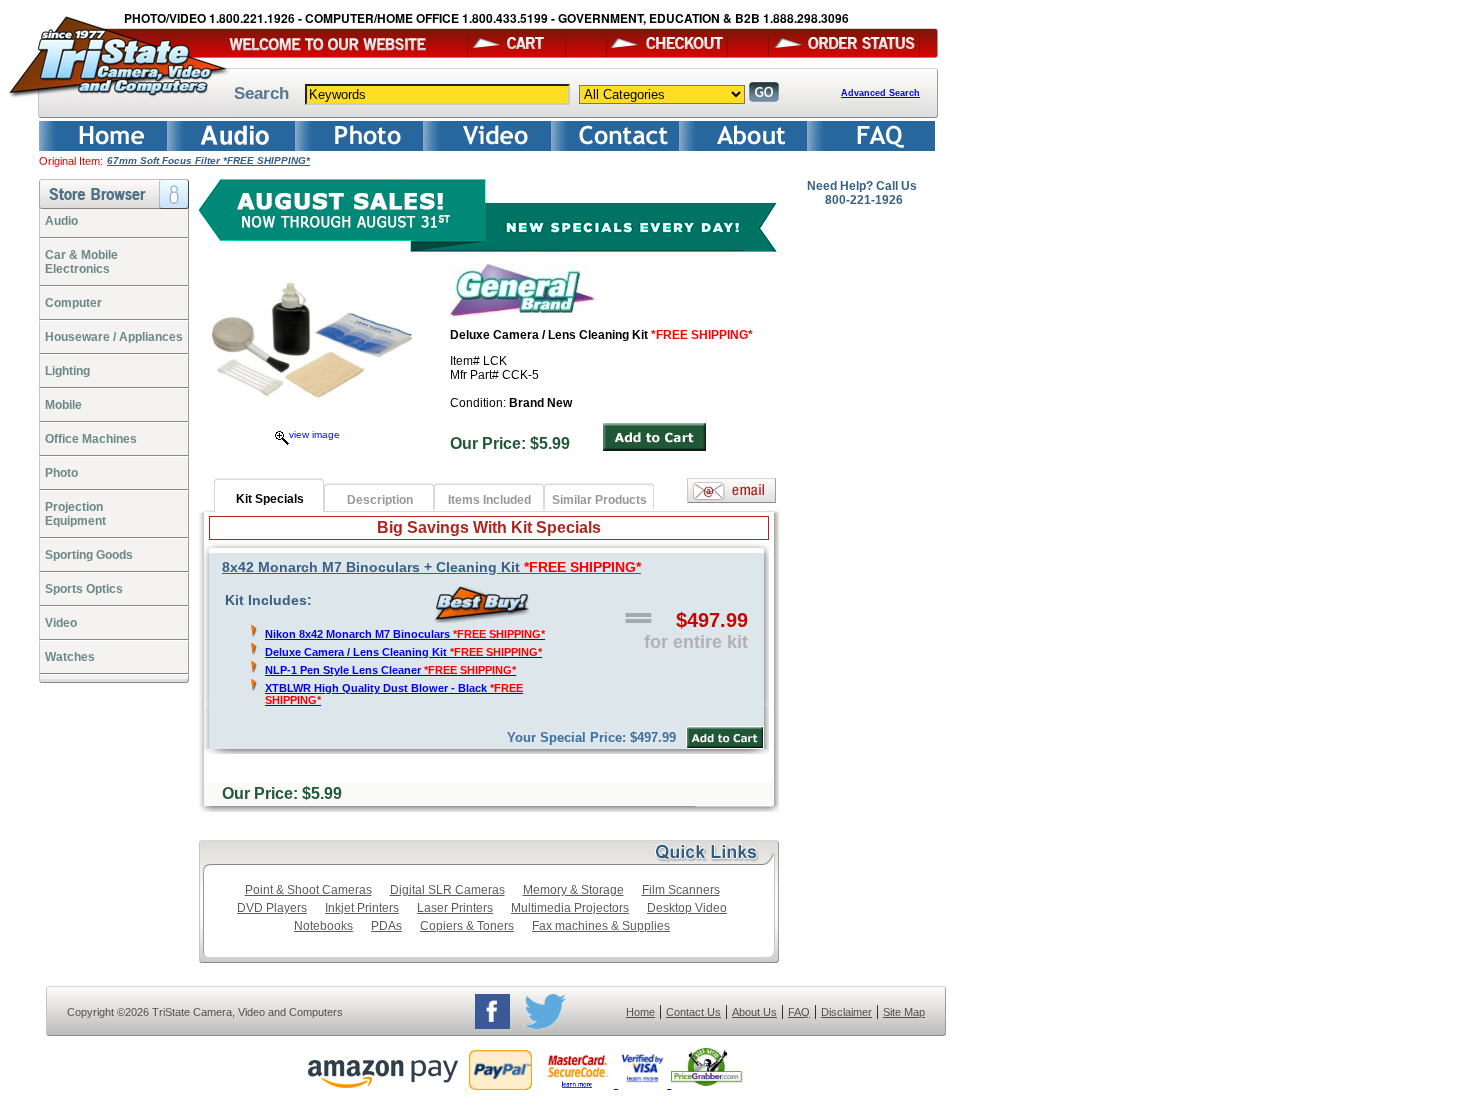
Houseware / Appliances (114, 337)
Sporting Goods (89, 555)
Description (380, 500)
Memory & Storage (573, 890)
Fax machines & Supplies (601, 926)
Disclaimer (846, 1012)
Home (640, 1012)
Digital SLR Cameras (447, 890)
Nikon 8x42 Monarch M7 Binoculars (405, 634)
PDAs (386, 926)
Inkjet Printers (362, 908)
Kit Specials (270, 499)
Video (61, 623)
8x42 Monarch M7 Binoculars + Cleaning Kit (431, 567)
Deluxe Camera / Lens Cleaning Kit (403, 652)
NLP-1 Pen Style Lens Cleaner (390, 670)
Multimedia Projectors (570, 908)
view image (314, 434)
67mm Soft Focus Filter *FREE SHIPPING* (208, 160)
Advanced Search (880, 93)
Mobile (63, 405)
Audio (61, 221)
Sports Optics (84, 589)
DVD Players (272, 908)
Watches (70, 657)
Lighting (67, 371)
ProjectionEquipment (75, 514)
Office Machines (91, 439)
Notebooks (323, 926)
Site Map (904, 1012)
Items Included (489, 500)
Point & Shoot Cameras (308, 890)
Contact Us (693, 1012)
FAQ (799, 1012)
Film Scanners (681, 890)
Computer (73, 303)
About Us (754, 1012)
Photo (61, 473)
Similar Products (599, 500)
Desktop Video (687, 908)
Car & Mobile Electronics (81, 262)
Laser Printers (455, 908)
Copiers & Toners (467, 926)
